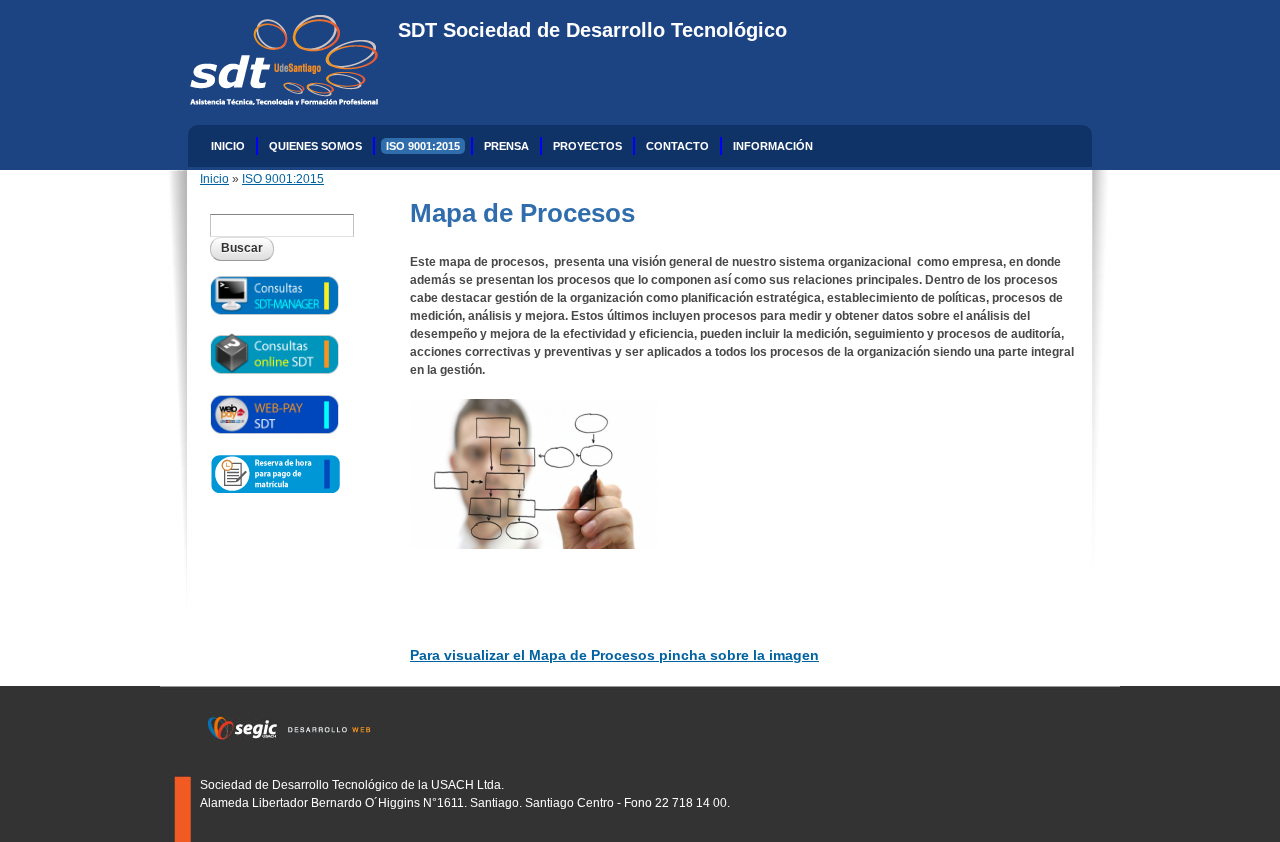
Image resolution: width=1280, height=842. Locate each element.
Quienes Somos (315, 146)
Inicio (228, 146)
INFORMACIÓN (773, 146)
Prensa (506, 146)
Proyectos (587, 146)
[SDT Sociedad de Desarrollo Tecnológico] (274, 96)
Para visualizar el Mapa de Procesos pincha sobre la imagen (614, 655)
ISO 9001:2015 (423, 146)
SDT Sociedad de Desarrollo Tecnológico (592, 30)
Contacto (677, 146)
